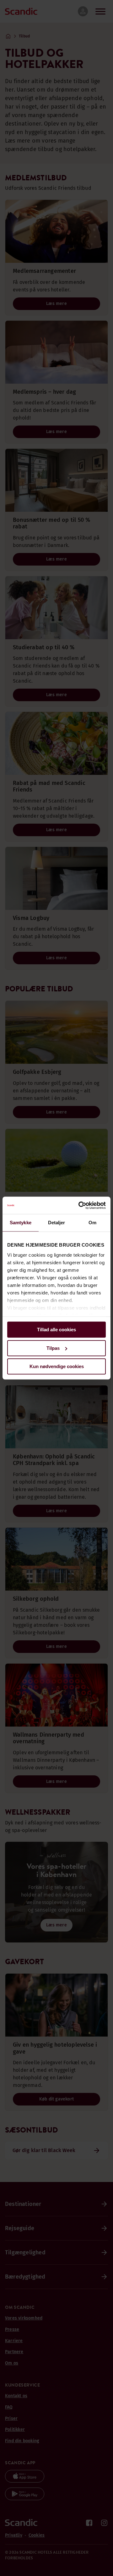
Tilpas (53, 1348)
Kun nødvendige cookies (57, 1366)
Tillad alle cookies (56, 1330)
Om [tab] (92, 1223)
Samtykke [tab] (21, 1223)
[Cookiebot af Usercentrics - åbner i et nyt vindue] (80, 1205)
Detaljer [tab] (57, 1223)
